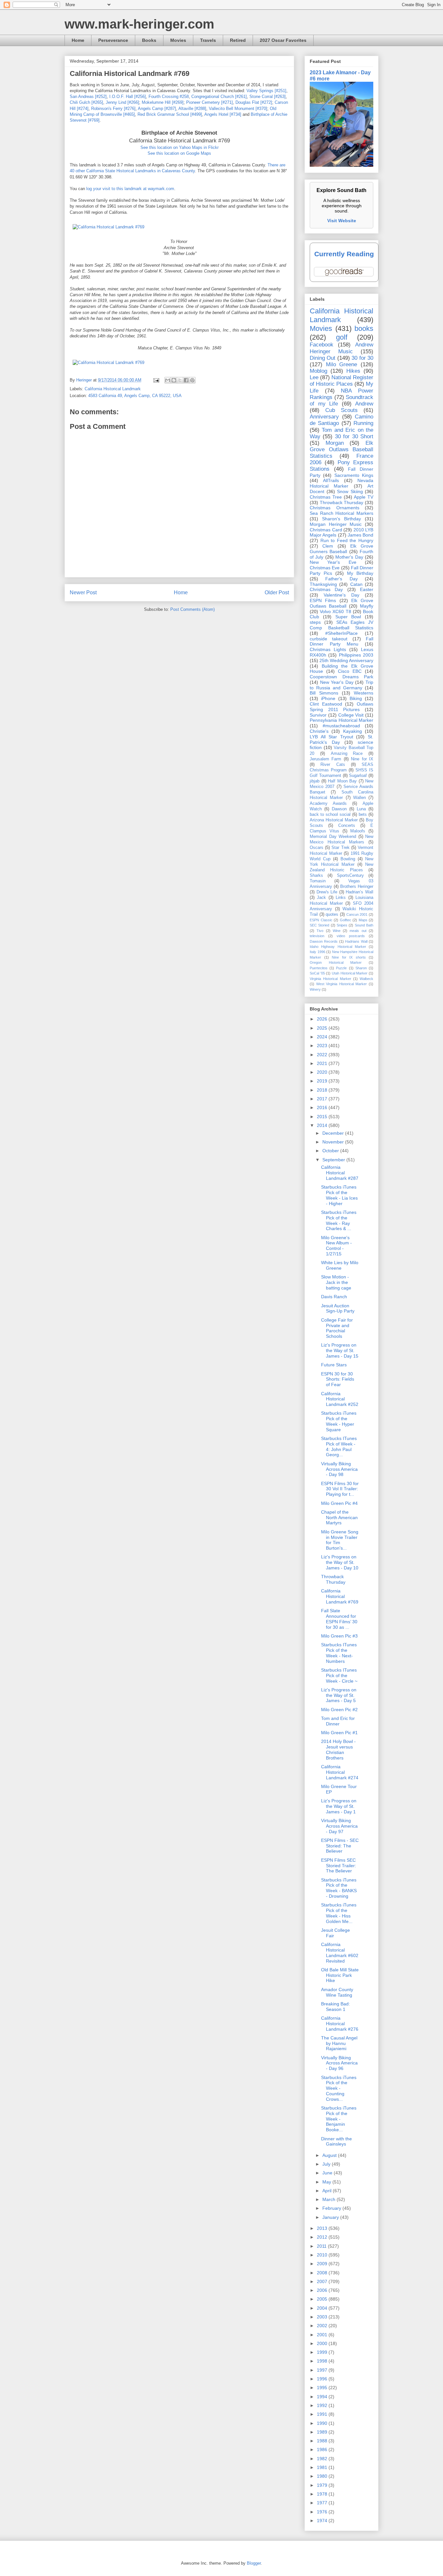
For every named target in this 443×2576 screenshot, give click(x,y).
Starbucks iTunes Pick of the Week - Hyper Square (339, 1421)
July (327, 2164)
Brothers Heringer (357, 887)
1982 (323, 2459)
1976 (323, 2512)
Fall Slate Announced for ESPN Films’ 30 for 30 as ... (339, 1619)
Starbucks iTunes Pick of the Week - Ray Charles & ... (339, 1220)
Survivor (318, 715)
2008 (323, 2273)
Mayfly (367, 606)
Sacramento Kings (354, 475)
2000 (323, 2343)
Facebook (322, 345)
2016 (323, 1107)
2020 (323, 1072)
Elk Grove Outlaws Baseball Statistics (341, 449)
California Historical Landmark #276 (340, 2024)
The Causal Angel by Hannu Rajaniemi (339, 2043)
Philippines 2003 (356, 655)
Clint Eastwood (326, 704)
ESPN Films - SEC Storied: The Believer (340, 1846)
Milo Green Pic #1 (339, 1733)
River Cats (333, 765)
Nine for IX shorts (349, 957)
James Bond (360, 535)
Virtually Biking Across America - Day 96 (339, 2063)
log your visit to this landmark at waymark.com (130, 189)
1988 (323, 2441)
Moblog (318, 371)
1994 (323, 2397)
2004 (323, 2308)
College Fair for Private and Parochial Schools (337, 1328)
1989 (323, 2432)
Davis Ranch (334, 1297)
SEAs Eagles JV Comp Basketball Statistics (341, 625)
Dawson (339, 809)
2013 (323, 2228)
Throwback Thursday (342, 502)
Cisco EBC (350, 671)
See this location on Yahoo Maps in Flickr (180, 147)
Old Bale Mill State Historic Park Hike (340, 1975)
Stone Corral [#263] (268, 97)
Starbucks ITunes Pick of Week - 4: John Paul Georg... (339, 1446)
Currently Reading (344, 254)
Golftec (346, 920)
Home (78, 40)
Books (149, 40)
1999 (323, 2352)
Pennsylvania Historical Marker (341, 720)
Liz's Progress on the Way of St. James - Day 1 (339, 1806)
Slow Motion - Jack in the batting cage (336, 1282)
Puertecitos (319, 968)
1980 (323, 2476)
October (331, 1151)
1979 (323, 2485)
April (328, 2191)
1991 (323, 2414)
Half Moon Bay (342, 781)
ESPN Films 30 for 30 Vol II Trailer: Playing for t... (340, 1489)
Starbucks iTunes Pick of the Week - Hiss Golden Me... (339, 1913)
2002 (323, 2326)
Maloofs (358, 831)
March (329, 2199)
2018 (323, 1090)
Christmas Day (326, 589)
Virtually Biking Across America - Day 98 (339, 1469)
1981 (323, 2467)
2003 (323, 2317)
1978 (323, 2494)
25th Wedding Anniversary (346, 660)
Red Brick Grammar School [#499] (170, 114)
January (331, 2217)
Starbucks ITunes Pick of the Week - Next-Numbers (339, 1653)
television (317, 936)
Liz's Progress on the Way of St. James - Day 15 (340, 1350)
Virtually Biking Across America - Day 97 (339, 1826)
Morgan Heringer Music (336, 524)
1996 (323, 2379)
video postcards (351, 936)
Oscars (317, 848)
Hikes (353, 371)
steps (315, 622)
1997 (323, 2370)
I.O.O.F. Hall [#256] (128, 97)
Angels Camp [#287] (157, 109)
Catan (356, 584)
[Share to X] (180, 380)
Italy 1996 (317, 952)
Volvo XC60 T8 (335, 611)
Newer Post (83, 593)
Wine (337, 931)
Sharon (361, 968)
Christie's (319, 731)
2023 (323, 1046)
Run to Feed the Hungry (347, 540)
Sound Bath (364, 925)
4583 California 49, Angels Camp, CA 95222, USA (135, 396)
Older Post (277, 593)
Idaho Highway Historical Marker (338, 947)
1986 (323, 2449)
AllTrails (331, 480)
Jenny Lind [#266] (122, 102)
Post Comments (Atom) (192, 609)
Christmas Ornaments (335, 508)
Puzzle (341, 968)
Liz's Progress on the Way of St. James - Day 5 (339, 1695)
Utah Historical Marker (350, 973)
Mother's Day (349, 557)
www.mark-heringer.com (139, 24)
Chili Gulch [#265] (86, 102)
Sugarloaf (358, 776)
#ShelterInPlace (341, 633)
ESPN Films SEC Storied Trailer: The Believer (339, 1866)
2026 (323, 1019)
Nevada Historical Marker (341, 483)
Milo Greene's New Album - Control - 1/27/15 (336, 1246)
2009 (323, 2264)
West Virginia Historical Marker (342, 984)
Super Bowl (348, 617)
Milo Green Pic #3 (339, 1636)
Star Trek (340, 848)
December (334, 1133)
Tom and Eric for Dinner (338, 1721)
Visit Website (342, 221)
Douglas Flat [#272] (254, 102)
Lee (314, 377)
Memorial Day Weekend (333, 837)
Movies (178, 40)
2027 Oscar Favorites (283, 40)
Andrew (364, 404)
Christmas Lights (328, 649)
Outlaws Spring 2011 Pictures (341, 707)
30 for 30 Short (354, 436)
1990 (323, 2423)
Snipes (342, 925)
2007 (323, 2281)
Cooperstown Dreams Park (341, 677)
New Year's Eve (333, 562)
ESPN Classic (321, 920)
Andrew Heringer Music (341, 348)
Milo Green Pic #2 (339, 1710)
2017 (323, 1099)
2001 (323, 2335)
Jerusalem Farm (325, 759)
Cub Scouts (341, 410)
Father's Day (341, 579)
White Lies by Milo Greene (340, 1265)
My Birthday (360, 573)
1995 (323, 2388)
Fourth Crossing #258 (169, 97)
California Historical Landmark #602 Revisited (340, 1953)
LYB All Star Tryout (331, 737)
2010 (323, 2255)
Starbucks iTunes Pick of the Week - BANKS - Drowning (339, 1888)
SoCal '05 (317, 973)
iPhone (328, 698)
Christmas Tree (326, 497)
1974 (323, 2521)
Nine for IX (362, 759)
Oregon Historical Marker (336, 962)
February (332, 2208)
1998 (323, 2361)
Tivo (320, 931)
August (330, 2155)
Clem (328, 546)
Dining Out (323, 358)
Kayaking (353, 731)
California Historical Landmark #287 (340, 1173)
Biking (356, 698)
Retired (238, 40)
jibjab (315, 781)
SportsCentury (350, 876)
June (328, 2173)
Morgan (335, 443)
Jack (321, 898)
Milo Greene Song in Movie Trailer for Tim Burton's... (340, 1540)
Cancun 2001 (357, 914)
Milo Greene (342, 364)
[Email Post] (156, 380)
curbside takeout (329, 639)
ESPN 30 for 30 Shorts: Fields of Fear (338, 1379)
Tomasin (318, 881)
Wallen (359, 798)
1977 (323, 2503)
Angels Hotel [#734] (223, 114)
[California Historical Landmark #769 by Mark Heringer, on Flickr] (108, 227)
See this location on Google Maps (179, 153)
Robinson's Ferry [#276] (113, 109)
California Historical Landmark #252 (340, 1399)
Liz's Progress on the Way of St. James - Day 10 (340, 1562)
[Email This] (168, 380)
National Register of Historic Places (341, 381)
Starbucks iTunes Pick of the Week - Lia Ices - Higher (339, 1195)
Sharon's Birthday (341, 519)
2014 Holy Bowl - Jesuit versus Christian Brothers (338, 1749)
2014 (323, 1125)
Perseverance (113, 40)
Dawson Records (324, 941)
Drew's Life (327, 892)
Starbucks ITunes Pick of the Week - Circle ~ (339, 1675)
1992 (323, 2405)
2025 (323, 1028)
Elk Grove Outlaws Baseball (341, 603)
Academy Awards (328, 804)
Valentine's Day (341, 595)
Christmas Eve (325, 568)
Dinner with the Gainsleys (336, 2141)
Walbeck (366, 979)
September (334, 1160)
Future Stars (334, 1365)
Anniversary (324, 417)
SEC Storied (319, 925)
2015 (323, 1117)
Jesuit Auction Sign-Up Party (338, 1308)
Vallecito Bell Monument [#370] (238, 109)
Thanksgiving (323, 584)
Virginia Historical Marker (330, 979)
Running (363, 423)
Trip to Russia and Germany (341, 685)
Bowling (348, 859)
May (327, 2182)
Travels (208, 40)
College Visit (351, 715)
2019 (323, 1081)
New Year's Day (337, 682)
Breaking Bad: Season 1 (335, 2007)
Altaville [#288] (192, 109)
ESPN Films (323, 600)
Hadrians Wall (356, 941)
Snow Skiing (350, 491)
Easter (367, 589)
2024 (323, 1037)
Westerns (364, 693)
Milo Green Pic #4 (339, 1503)
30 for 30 (362, 358)
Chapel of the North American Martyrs (339, 1518)
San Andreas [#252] (88, 97)
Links (341, 898)
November (334, 1142)
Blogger (254, 2563)
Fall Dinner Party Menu (341, 641)
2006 (323, 2290)
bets (363, 815)
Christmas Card (326, 530)
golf (342, 337)
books (364, 328)
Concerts (347, 826)
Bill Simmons (324, 693)
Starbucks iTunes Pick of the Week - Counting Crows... (339, 2088)
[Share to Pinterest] (192, 380)
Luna (361, 809)
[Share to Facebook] (186, 380)
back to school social (330, 815)
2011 (322, 2246)
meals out (358, 931)
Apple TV (364, 497)
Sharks (316, 876)
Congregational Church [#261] (219, 97)
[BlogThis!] (174, 380)
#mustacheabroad (341, 726)
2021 (323, 1063)
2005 (323, 2299)
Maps (363, 920)
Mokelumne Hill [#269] (163, 102)
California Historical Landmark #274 (340, 1772)
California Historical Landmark (113, 389)
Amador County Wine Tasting (337, 1992)
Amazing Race (347, 754)
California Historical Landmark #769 (340, 1596)
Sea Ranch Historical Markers (341, 513)
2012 (323, 2237)
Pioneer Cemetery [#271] (210, 102)
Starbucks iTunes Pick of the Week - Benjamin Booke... (339, 2119)
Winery (315, 989)
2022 (323, 1055)
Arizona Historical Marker (334, 820)
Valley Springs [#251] (266, 91)
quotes (332, 914)
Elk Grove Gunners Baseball (341, 549)
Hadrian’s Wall (359, 892)
